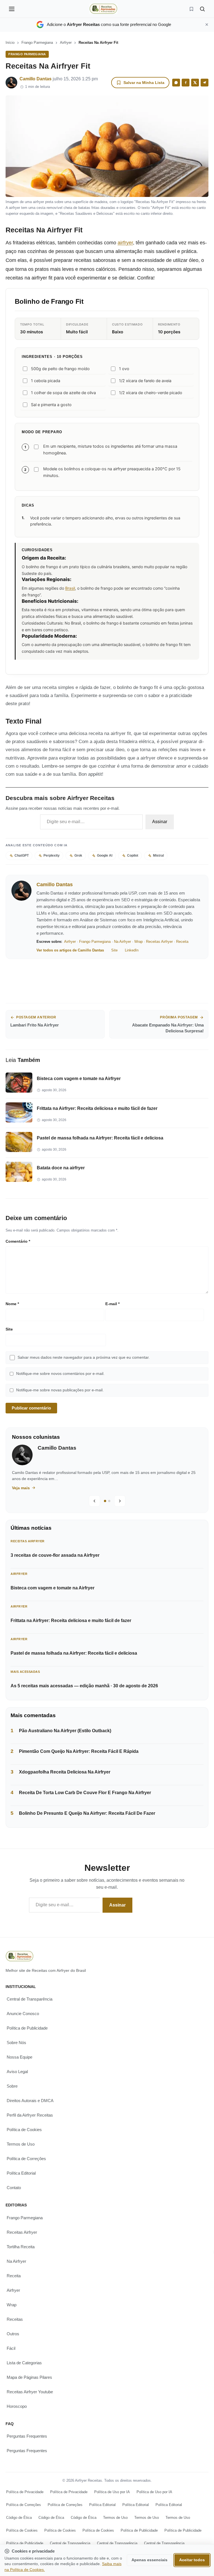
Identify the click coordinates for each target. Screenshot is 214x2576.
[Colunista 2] (109, 1501)
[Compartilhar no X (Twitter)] (195, 83)
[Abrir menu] (12, 9)
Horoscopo (17, 2406)
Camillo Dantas (36, 79)
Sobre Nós (16, 2043)
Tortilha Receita (21, 2247)
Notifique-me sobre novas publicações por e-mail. (60, 1390)
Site (114, 950)
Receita (182, 942)
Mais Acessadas (25, 1672)
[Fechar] (207, 25)
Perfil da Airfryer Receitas (30, 2115)
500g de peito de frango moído (60, 369)
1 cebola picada (46, 381)
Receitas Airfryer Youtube (30, 2392)
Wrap (138, 942)
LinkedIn (132, 950)
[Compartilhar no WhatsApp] (176, 83)
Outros (13, 2334)
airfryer (125, 243)
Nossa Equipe (20, 2057)
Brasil (70, 588)
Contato (14, 2188)
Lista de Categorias (24, 2363)
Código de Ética (19, 2517)
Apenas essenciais (149, 2560)
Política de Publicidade (27, 2028)
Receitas (15, 2319)
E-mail (112, 1304)
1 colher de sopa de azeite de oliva (63, 393)
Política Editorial (21, 2173)
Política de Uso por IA (112, 2492)
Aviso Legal (17, 2072)
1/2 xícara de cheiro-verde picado (151, 393)
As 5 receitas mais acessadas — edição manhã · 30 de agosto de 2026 (84, 1686)
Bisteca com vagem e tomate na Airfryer (79, 1079)
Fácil (11, 2348)
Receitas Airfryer (159, 942)
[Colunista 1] (105, 1501)
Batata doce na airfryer (61, 1168)
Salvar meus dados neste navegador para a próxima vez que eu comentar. (84, 1357)
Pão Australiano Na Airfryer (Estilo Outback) (65, 1731)
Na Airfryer (122, 942)
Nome (12, 1304)
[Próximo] (120, 1501)
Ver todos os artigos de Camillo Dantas (70, 950)
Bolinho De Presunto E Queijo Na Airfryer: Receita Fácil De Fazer (87, 1813)
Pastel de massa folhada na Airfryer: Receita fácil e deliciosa (100, 1138)
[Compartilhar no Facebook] (186, 83)
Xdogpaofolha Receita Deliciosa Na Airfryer (65, 1772)
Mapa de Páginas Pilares (29, 2377)
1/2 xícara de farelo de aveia (145, 381)
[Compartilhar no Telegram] (205, 83)
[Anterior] (94, 1501)
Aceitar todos (192, 2560)
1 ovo (124, 369)
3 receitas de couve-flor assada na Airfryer (55, 1555)
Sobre (12, 2086)
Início (10, 43)
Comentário (18, 1241)
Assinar (160, 822)
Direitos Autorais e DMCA (30, 2101)
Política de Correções (26, 2159)
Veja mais (28, 1488)
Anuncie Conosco (23, 2014)
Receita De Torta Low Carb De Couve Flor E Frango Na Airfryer (85, 1793)
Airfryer (66, 43)
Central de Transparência (30, 1999)
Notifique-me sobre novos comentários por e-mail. (60, 1374)
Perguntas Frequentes (27, 2436)
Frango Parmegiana (37, 43)
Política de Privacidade (25, 2492)
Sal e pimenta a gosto (51, 405)
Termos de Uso (21, 2144)
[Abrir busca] (202, 9)
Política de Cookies (24, 2130)
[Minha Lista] (191, 9)
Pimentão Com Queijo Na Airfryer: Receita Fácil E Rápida (79, 1751)
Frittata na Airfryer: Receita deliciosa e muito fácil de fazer (97, 1108)
